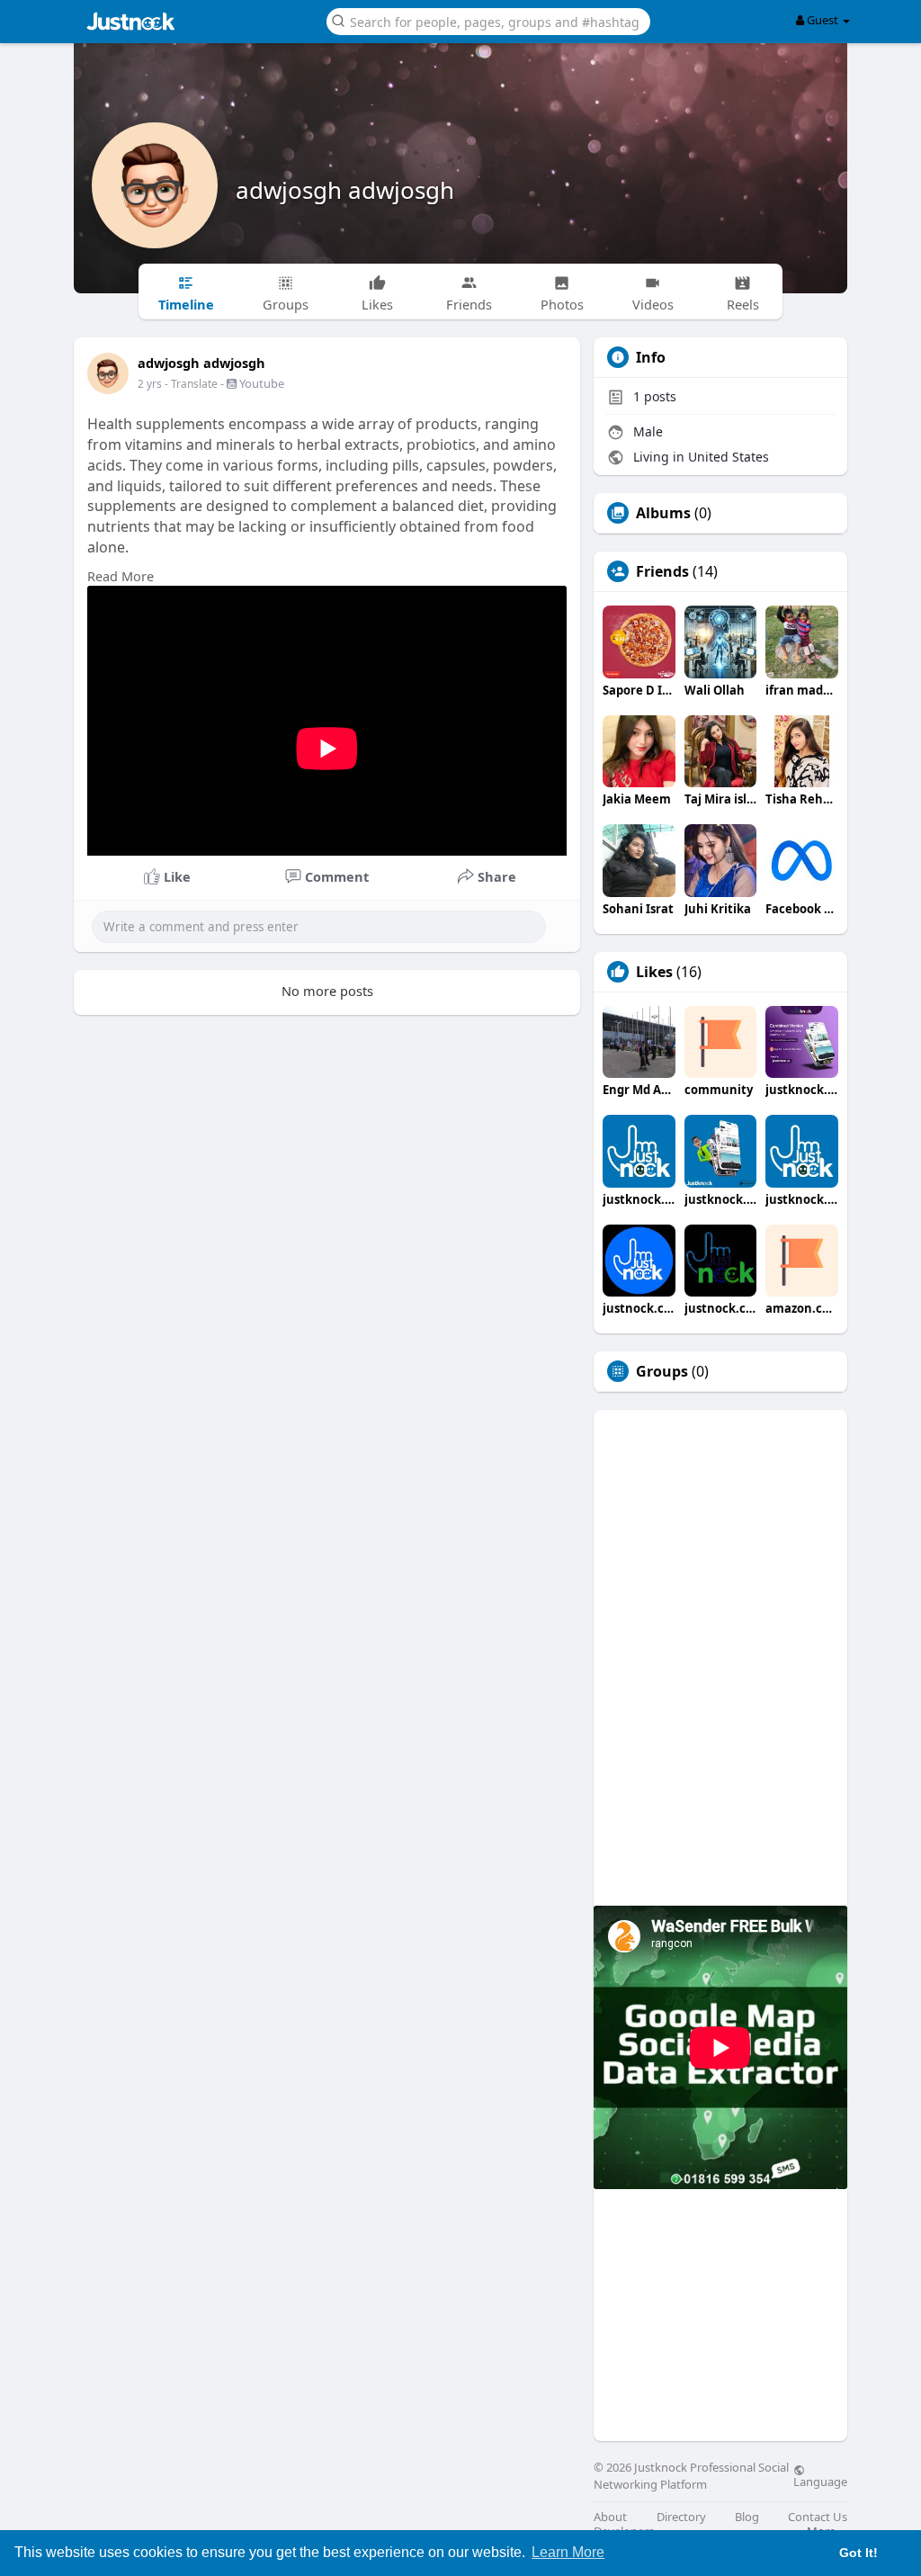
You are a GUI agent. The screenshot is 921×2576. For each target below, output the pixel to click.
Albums (663, 513)
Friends (662, 571)
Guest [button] (823, 20)
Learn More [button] (568, 2552)
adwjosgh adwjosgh (345, 190)
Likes (654, 972)
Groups (662, 1371)
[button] (488, 20)
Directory (681, 2517)
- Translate (192, 384)
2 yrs (150, 384)
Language (820, 2481)
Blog (747, 2517)
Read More (121, 576)
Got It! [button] (858, 2553)
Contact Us (818, 2517)
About (610, 2517)
